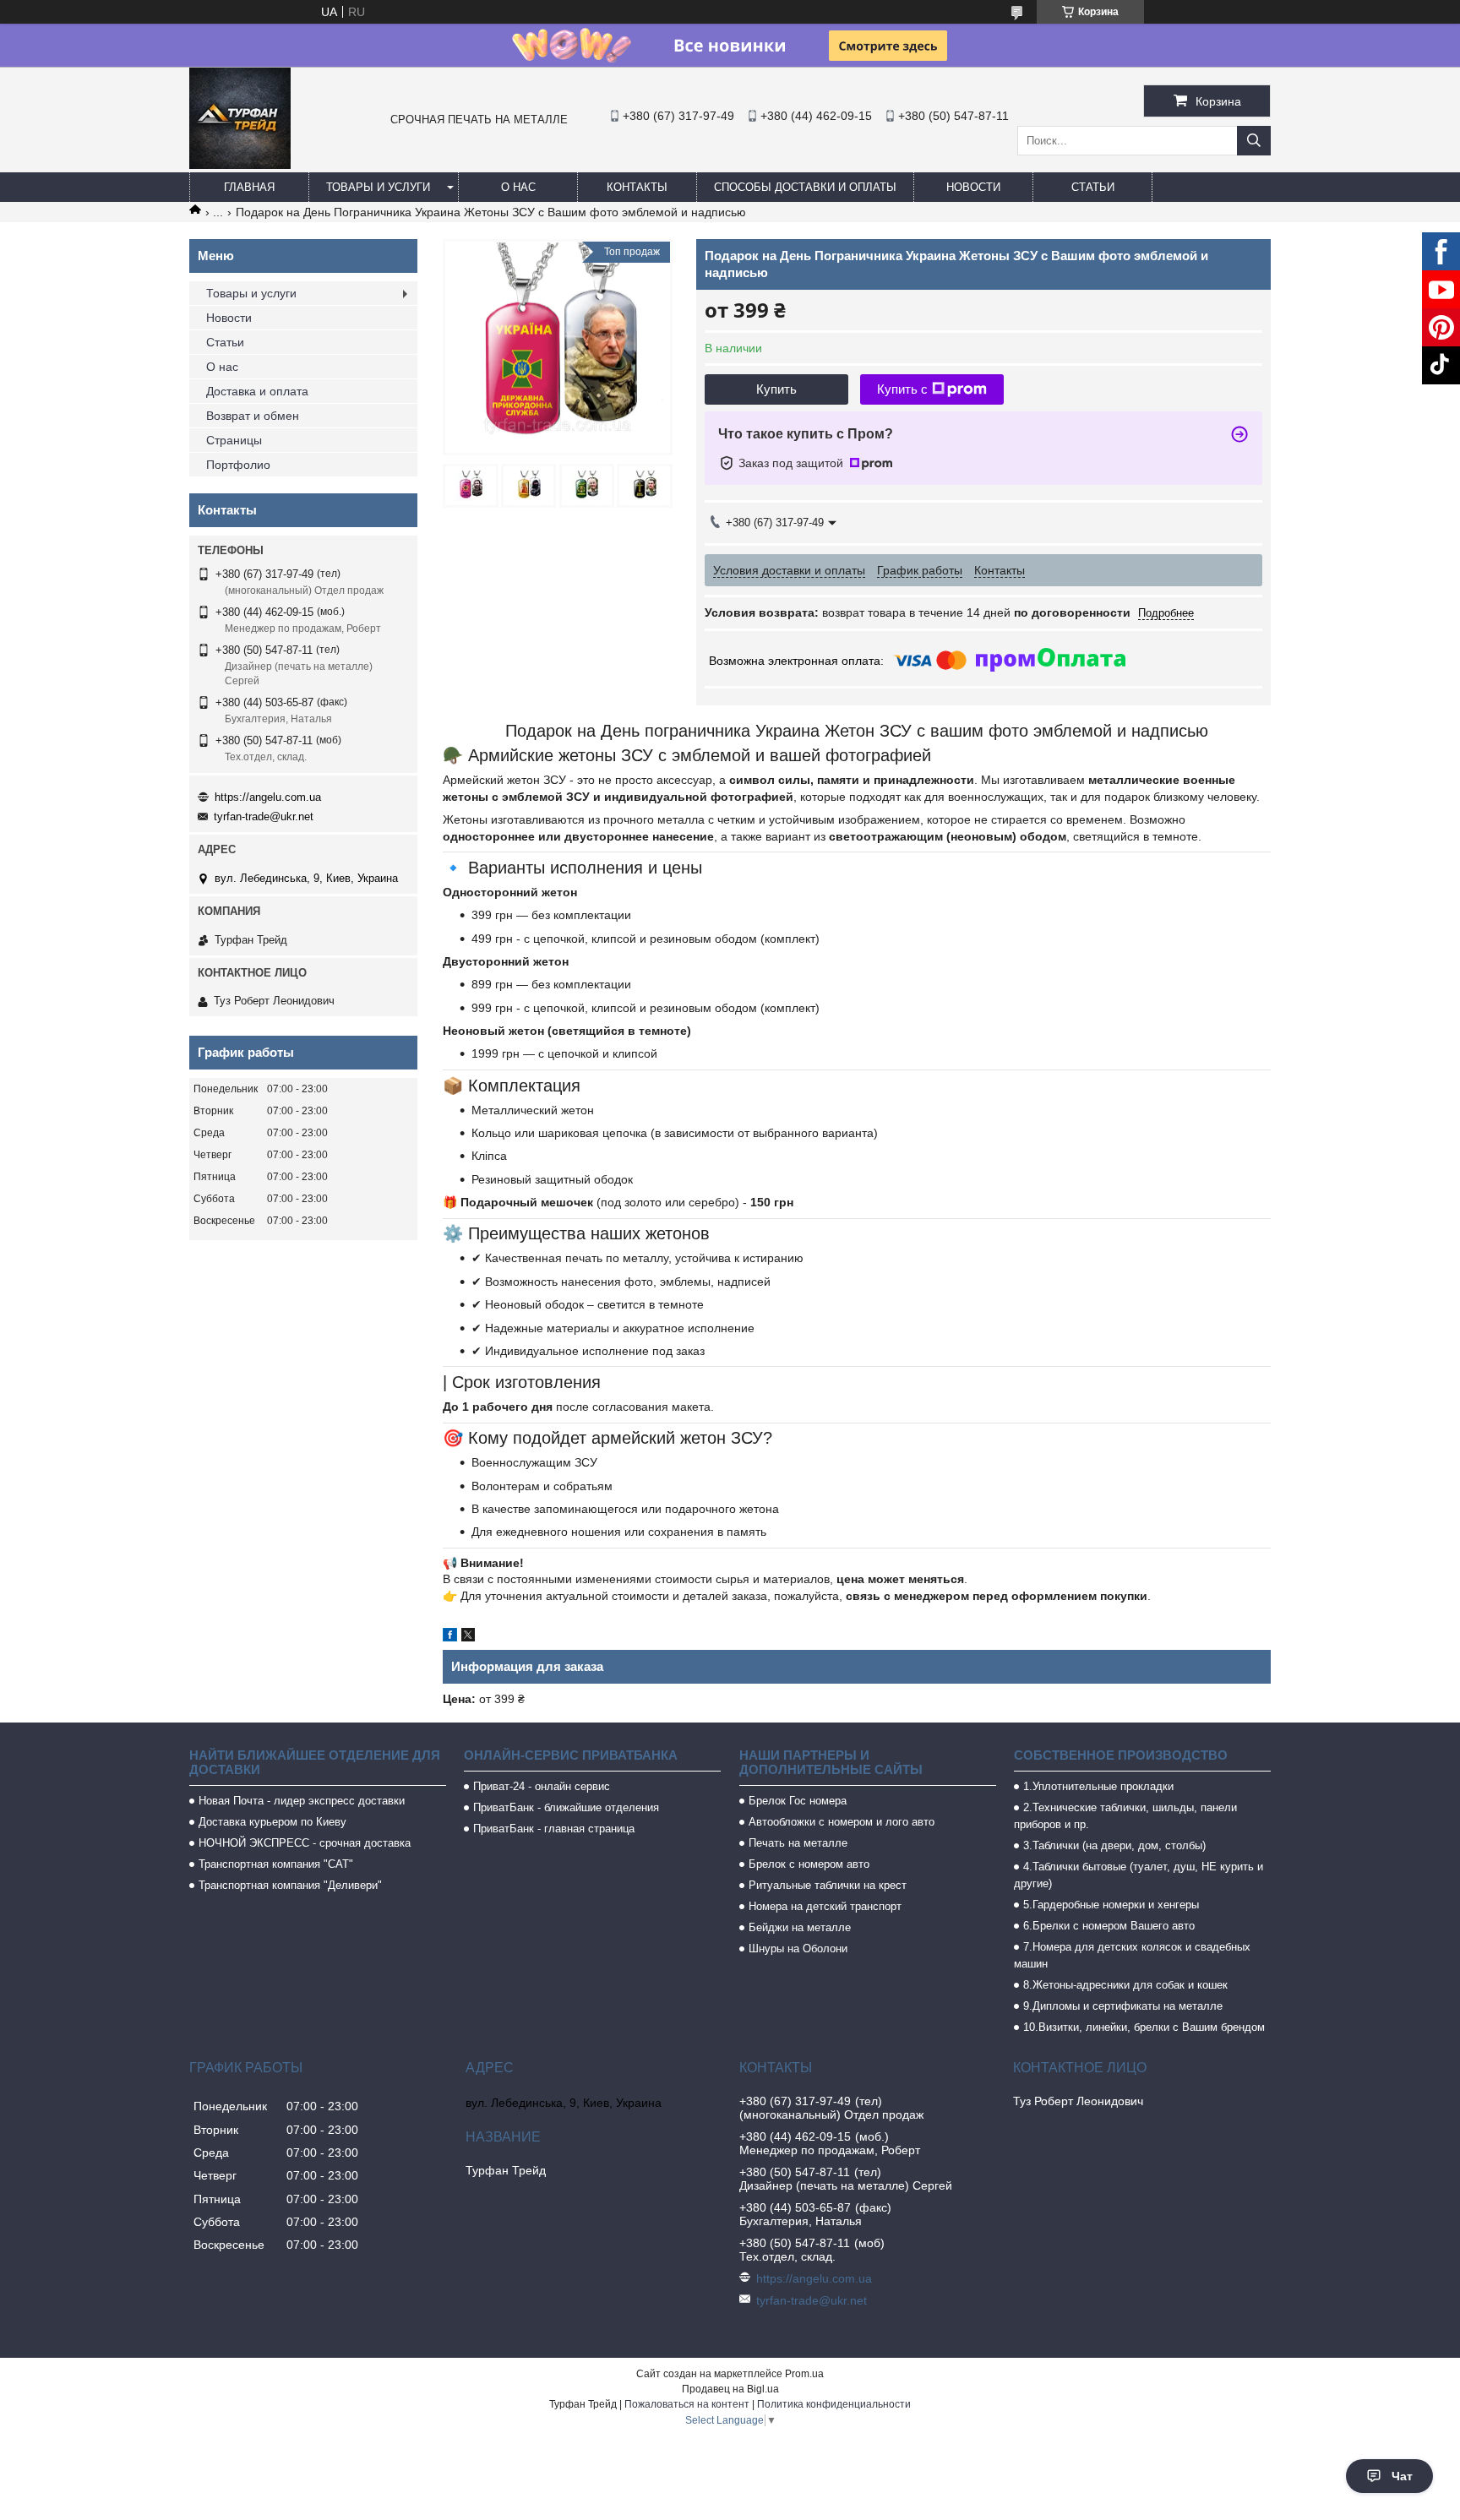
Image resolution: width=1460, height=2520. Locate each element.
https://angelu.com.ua (268, 797)
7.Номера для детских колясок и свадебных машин (1132, 1955)
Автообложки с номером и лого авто (842, 1822)
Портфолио (238, 465)
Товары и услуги (378, 187)
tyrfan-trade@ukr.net (264, 816)
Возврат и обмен (253, 416)
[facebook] (450, 1637)
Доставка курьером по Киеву (272, 1822)
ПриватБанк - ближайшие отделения (566, 1807)
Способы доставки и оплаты (805, 187)
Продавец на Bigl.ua (730, 2389)
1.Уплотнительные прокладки (1098, 1786)
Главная (249, 187)
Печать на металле (798, 1843)
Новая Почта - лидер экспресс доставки (302, 1801)
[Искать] (1254, 141)
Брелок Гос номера (798, 1801)
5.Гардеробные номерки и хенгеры (1111, 1905)
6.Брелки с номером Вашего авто (1109, 1926)
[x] (468, 1637)
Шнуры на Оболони (798, 1949)
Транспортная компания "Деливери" (290, 1885)
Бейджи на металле (800, 1927)
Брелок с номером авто (809, 1864)
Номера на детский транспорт (825, 1906)
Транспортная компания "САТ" (276, 1864)
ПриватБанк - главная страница (554, 1829)
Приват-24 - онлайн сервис (542, 1786)
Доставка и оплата (257, 391)
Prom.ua (804, 2374)
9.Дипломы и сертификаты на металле (1123, 2006)
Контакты (637, 187)
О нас (518, 187)
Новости (973, 187)
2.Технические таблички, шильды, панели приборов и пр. (1125, 1816)
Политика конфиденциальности (834, 2404)
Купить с (902, 389)
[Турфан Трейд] (240, 165)
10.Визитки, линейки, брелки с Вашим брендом (1144, 2027)
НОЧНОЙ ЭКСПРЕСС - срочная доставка (305, 1843)
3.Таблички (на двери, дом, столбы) (1114, 1845)
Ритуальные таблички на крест (828, 1885)
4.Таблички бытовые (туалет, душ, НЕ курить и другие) (1139, 1875)
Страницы (234, 440)
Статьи (1093, 187)
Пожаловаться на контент (687, 2404)
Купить (776, 389)
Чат (1402, 2476)
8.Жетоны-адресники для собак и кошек (1125, 1985)
